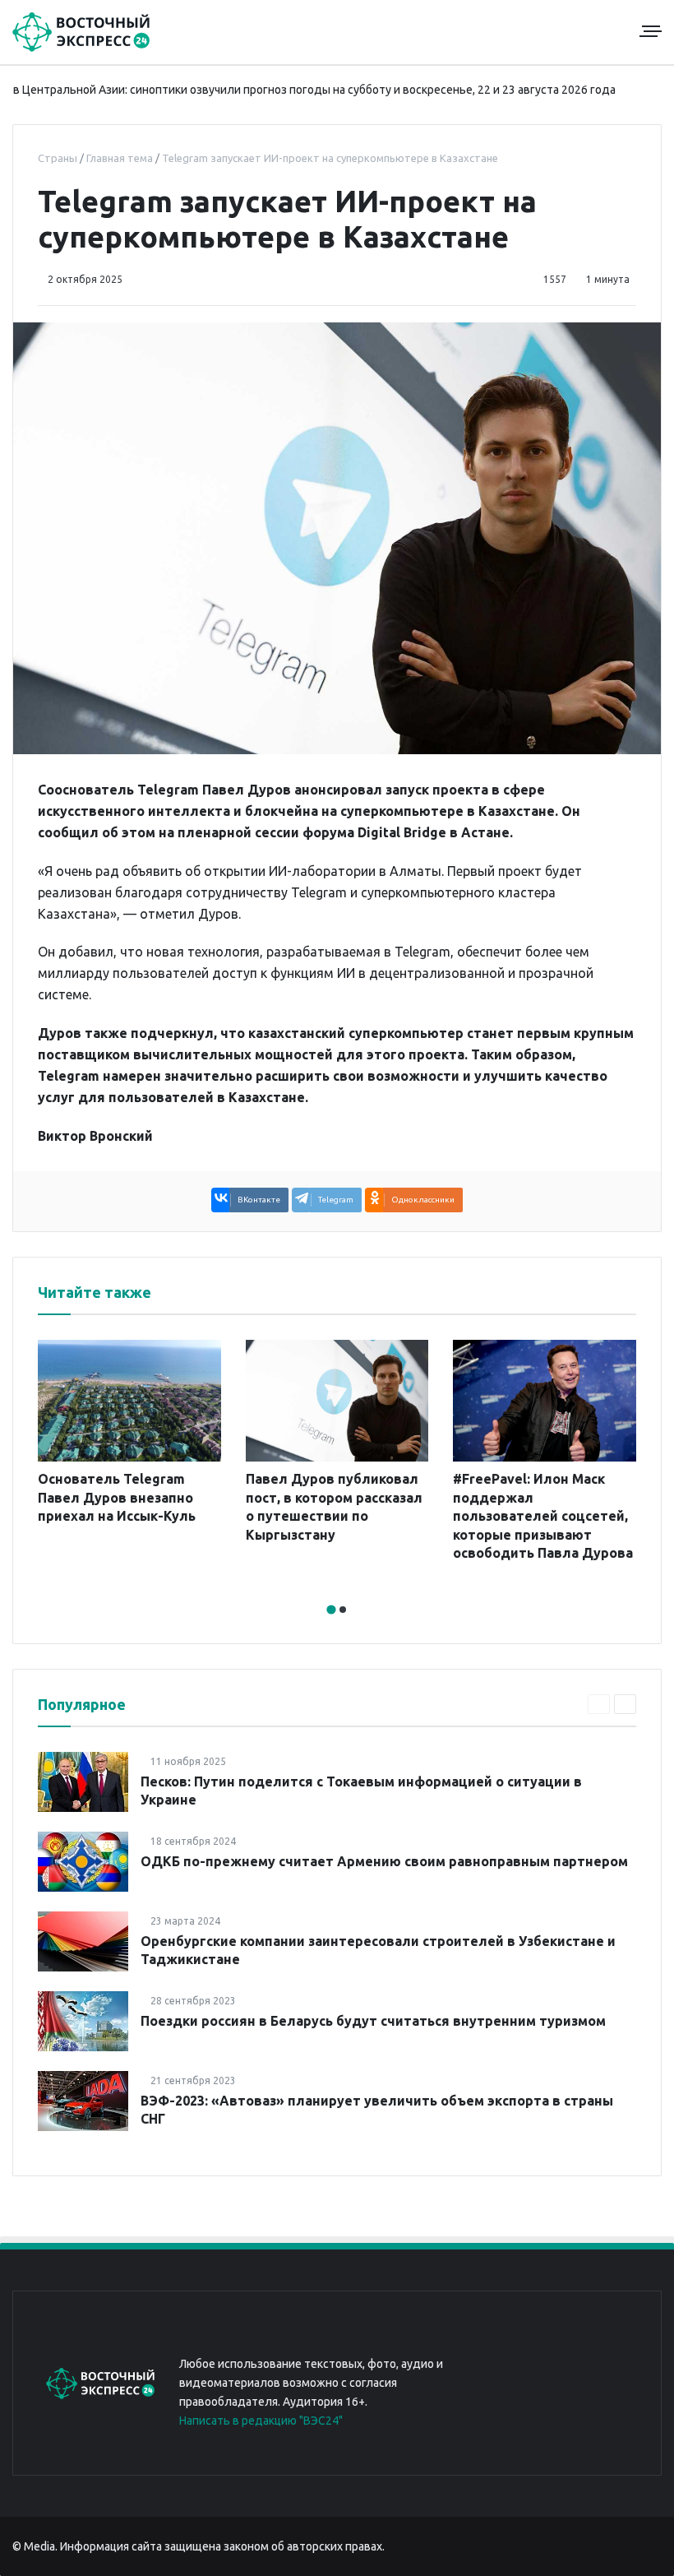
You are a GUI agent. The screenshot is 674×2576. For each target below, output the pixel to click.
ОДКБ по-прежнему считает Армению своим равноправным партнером (384, 1861)
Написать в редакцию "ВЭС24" (261, 2421)
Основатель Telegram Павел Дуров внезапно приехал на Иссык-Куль (117, 1497)
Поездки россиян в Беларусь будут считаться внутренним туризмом (373, 2021)
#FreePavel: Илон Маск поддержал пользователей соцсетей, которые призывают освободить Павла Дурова (543, 1516)
